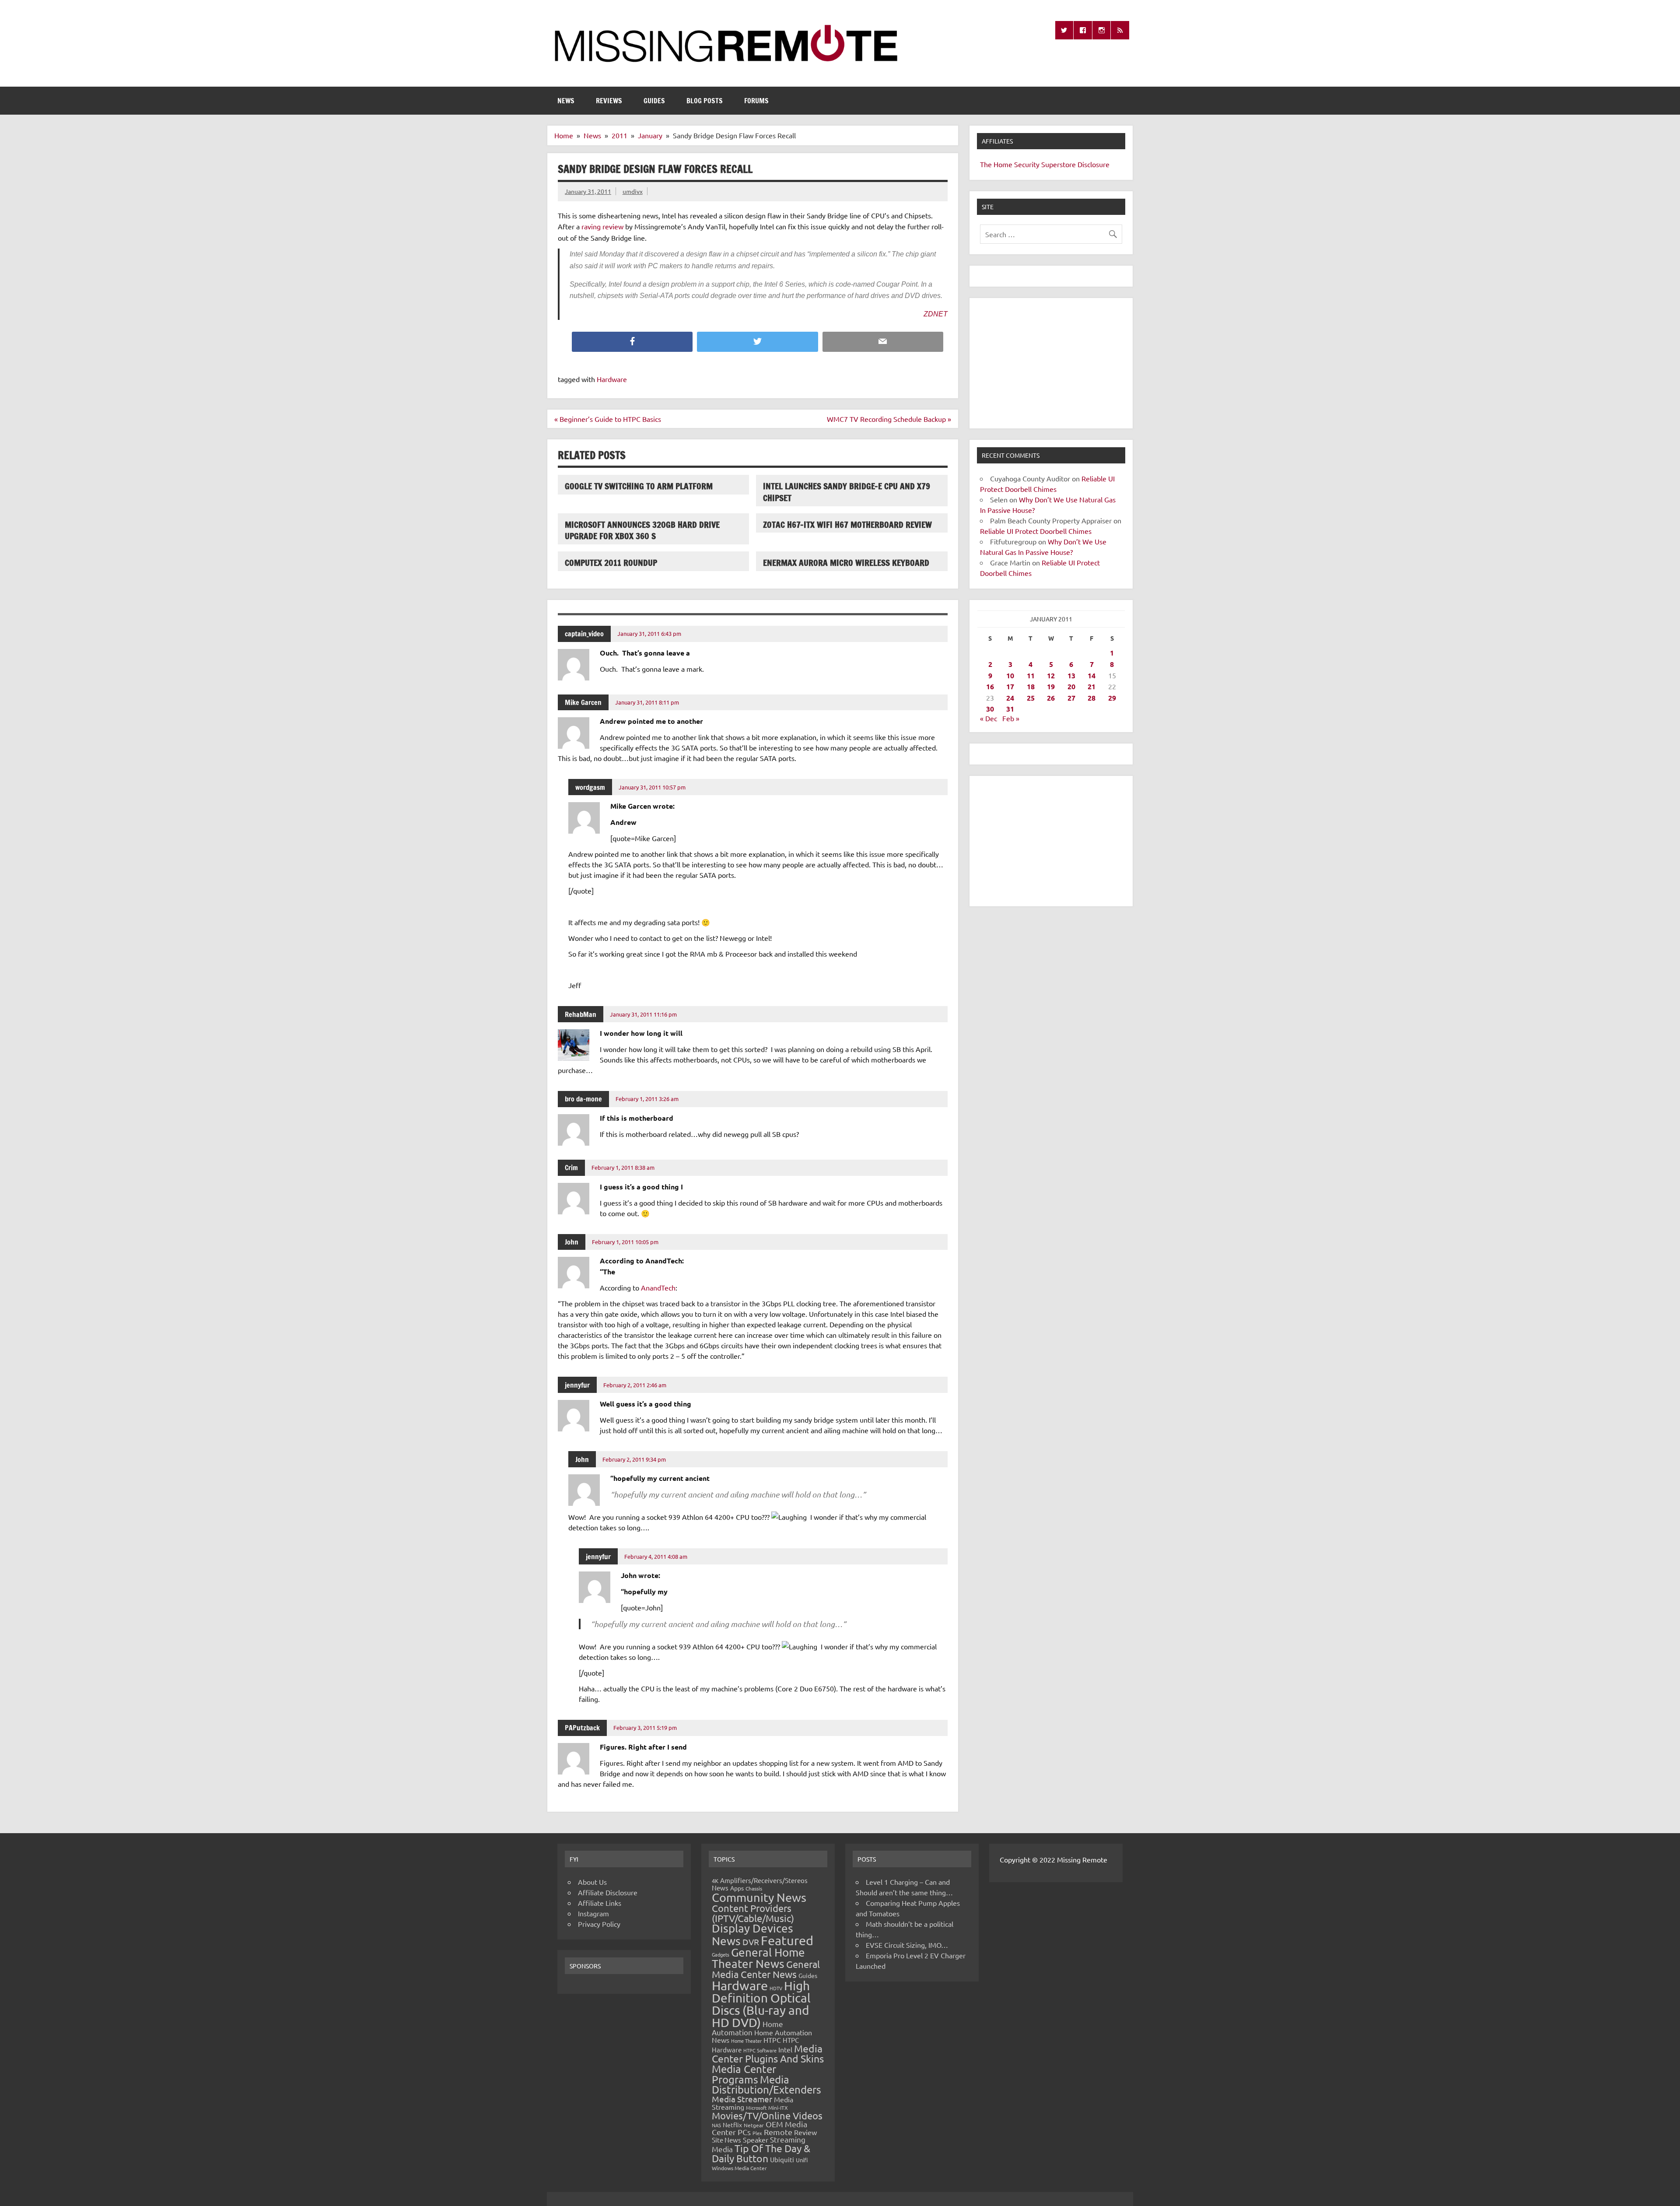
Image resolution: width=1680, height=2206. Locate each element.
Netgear (754, 2125)
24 (1010, 698)
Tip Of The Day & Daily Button (761, 2153)
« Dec (989, 718)
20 (1071, 686)
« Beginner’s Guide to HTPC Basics (608, 419)
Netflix (732, 2125)
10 (1010, 675)
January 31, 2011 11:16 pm (643, 1014)
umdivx (633, 191)
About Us (592, 1882)
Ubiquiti (782, 2159)
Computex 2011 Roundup (611, 563)
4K (715, 1881)
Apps (737, 1888)
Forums (756, 101)
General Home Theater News (758, 1958)
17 (1010, 686)
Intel (785, 2049)
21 (1092, 686)
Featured (787, 1940)
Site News (726, 2140)
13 (1071, 675)
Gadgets (721, 1954)
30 (990, 709)
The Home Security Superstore (1028, 164)
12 (1051, 675)
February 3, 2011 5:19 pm (645, 1727)
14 (1092, 675)
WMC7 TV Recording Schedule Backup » (889, 419)
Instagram (593, 1913)
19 (1051, 686)
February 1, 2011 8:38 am (623, 1167)
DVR (751, 1942)
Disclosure (1094, 164)
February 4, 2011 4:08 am (656, 1556)
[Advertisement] (1051, 363)
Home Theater (746, 2041)
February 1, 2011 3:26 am (647, 1099)
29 (1112, 698)
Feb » (1011, 718)
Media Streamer (742, 2099)
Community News (759, 1897)
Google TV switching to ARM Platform (639, 486)
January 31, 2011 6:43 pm (649, 633)
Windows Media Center (739, 2168)
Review (805, 2132)
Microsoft (756, 2108)
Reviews (609, 101)
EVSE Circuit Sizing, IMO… (907, 1945)
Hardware (612, 379)
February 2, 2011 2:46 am (635, 1385)
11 (1031, 675)
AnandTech (658, 1287)
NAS (716, 2125)
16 (990, 686)
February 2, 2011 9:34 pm (634, 1459)
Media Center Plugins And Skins (768, 2053)
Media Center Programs (744, 2074)
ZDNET (936, 314)
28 (1092, 698)
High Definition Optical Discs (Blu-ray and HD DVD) (761, 2004)
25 (1031, 698)
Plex (757, 2133)
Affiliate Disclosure (608, 1892)
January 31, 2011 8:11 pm (647, 702)
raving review (602, 226)
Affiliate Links (600, 1903)
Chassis (754, 1888)
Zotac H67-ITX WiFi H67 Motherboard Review (847, 524)
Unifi (802, 2160)
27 (1071, 698)
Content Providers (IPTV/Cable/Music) (753, 1913)
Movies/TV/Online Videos (767, 2115)
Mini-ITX (778, 2108)
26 (1051, 698)
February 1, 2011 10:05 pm (625, 1242)
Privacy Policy (599, 1924)
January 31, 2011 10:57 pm (652, 787)
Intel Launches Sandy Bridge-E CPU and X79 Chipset (847, 492)
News (566, 101)
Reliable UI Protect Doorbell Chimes (1036, 531)
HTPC (772, 2040)
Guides (654, 101)
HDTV (776, 1988)
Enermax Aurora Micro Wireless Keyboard (846, 563)
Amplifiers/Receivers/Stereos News (760, 1884)
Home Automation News (762, 2036)
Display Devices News (752, 1935)
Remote (778, 2132)
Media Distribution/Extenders (766, 2085)
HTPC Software (760, 2050)
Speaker (756, 2139)
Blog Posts (705, 101)
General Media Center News (766, 1969)
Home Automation (747, 2028)
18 (1031, 686)
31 (1010, 709)
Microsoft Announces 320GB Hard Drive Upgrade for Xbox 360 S (642, 530)
